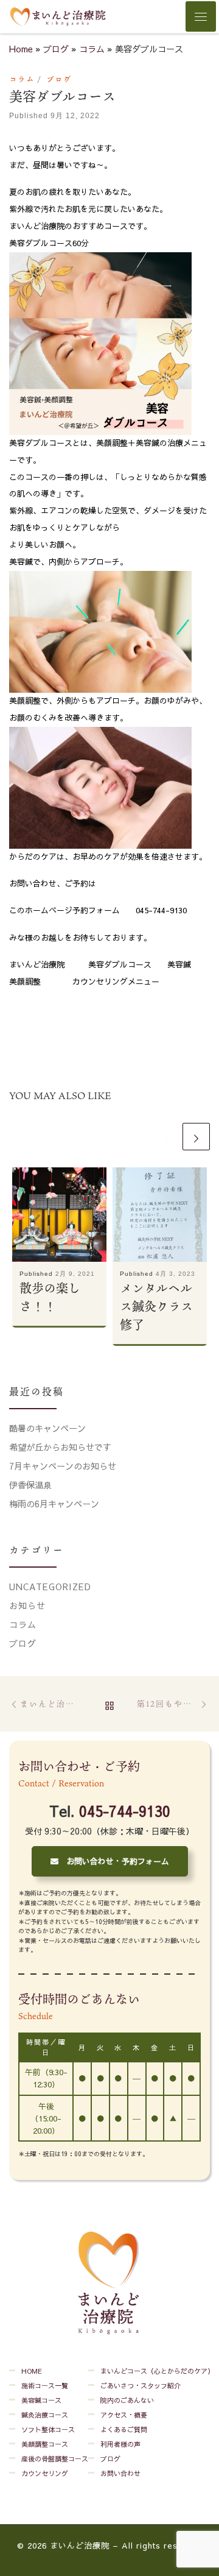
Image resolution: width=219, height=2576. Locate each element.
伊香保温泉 (30, 1485)
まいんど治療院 (80, 2546)
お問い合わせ (120, 2473)
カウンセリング (45, 2473)
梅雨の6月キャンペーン (54, 1504)
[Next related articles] (196, 1137)
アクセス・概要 (124, 2415)
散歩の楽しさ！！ (50, 1297)
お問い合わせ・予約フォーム (114, 1861)
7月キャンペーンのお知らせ (63, 1466)
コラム (92, 49)
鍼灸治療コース (45, 2415)
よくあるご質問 (124, 2429)
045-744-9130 (125, 1811)
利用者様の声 (120, 2444)
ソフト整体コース (48, 2429)
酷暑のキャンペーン (47, 1428)
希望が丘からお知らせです (60, 1447)
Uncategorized (50, 1587)
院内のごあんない (127, 2400)
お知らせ (27, 1605)
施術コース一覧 (45, 2386)
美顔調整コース (45, 2444)
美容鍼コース (41, 2400)
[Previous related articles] (166, 1137)
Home (21, 49)
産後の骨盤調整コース (55, 2459)
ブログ (56, 49)
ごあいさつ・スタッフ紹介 (141, 2386)
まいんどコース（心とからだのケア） (157, 2371)
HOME (32, 2371)
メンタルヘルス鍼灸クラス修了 (156, 1306)
